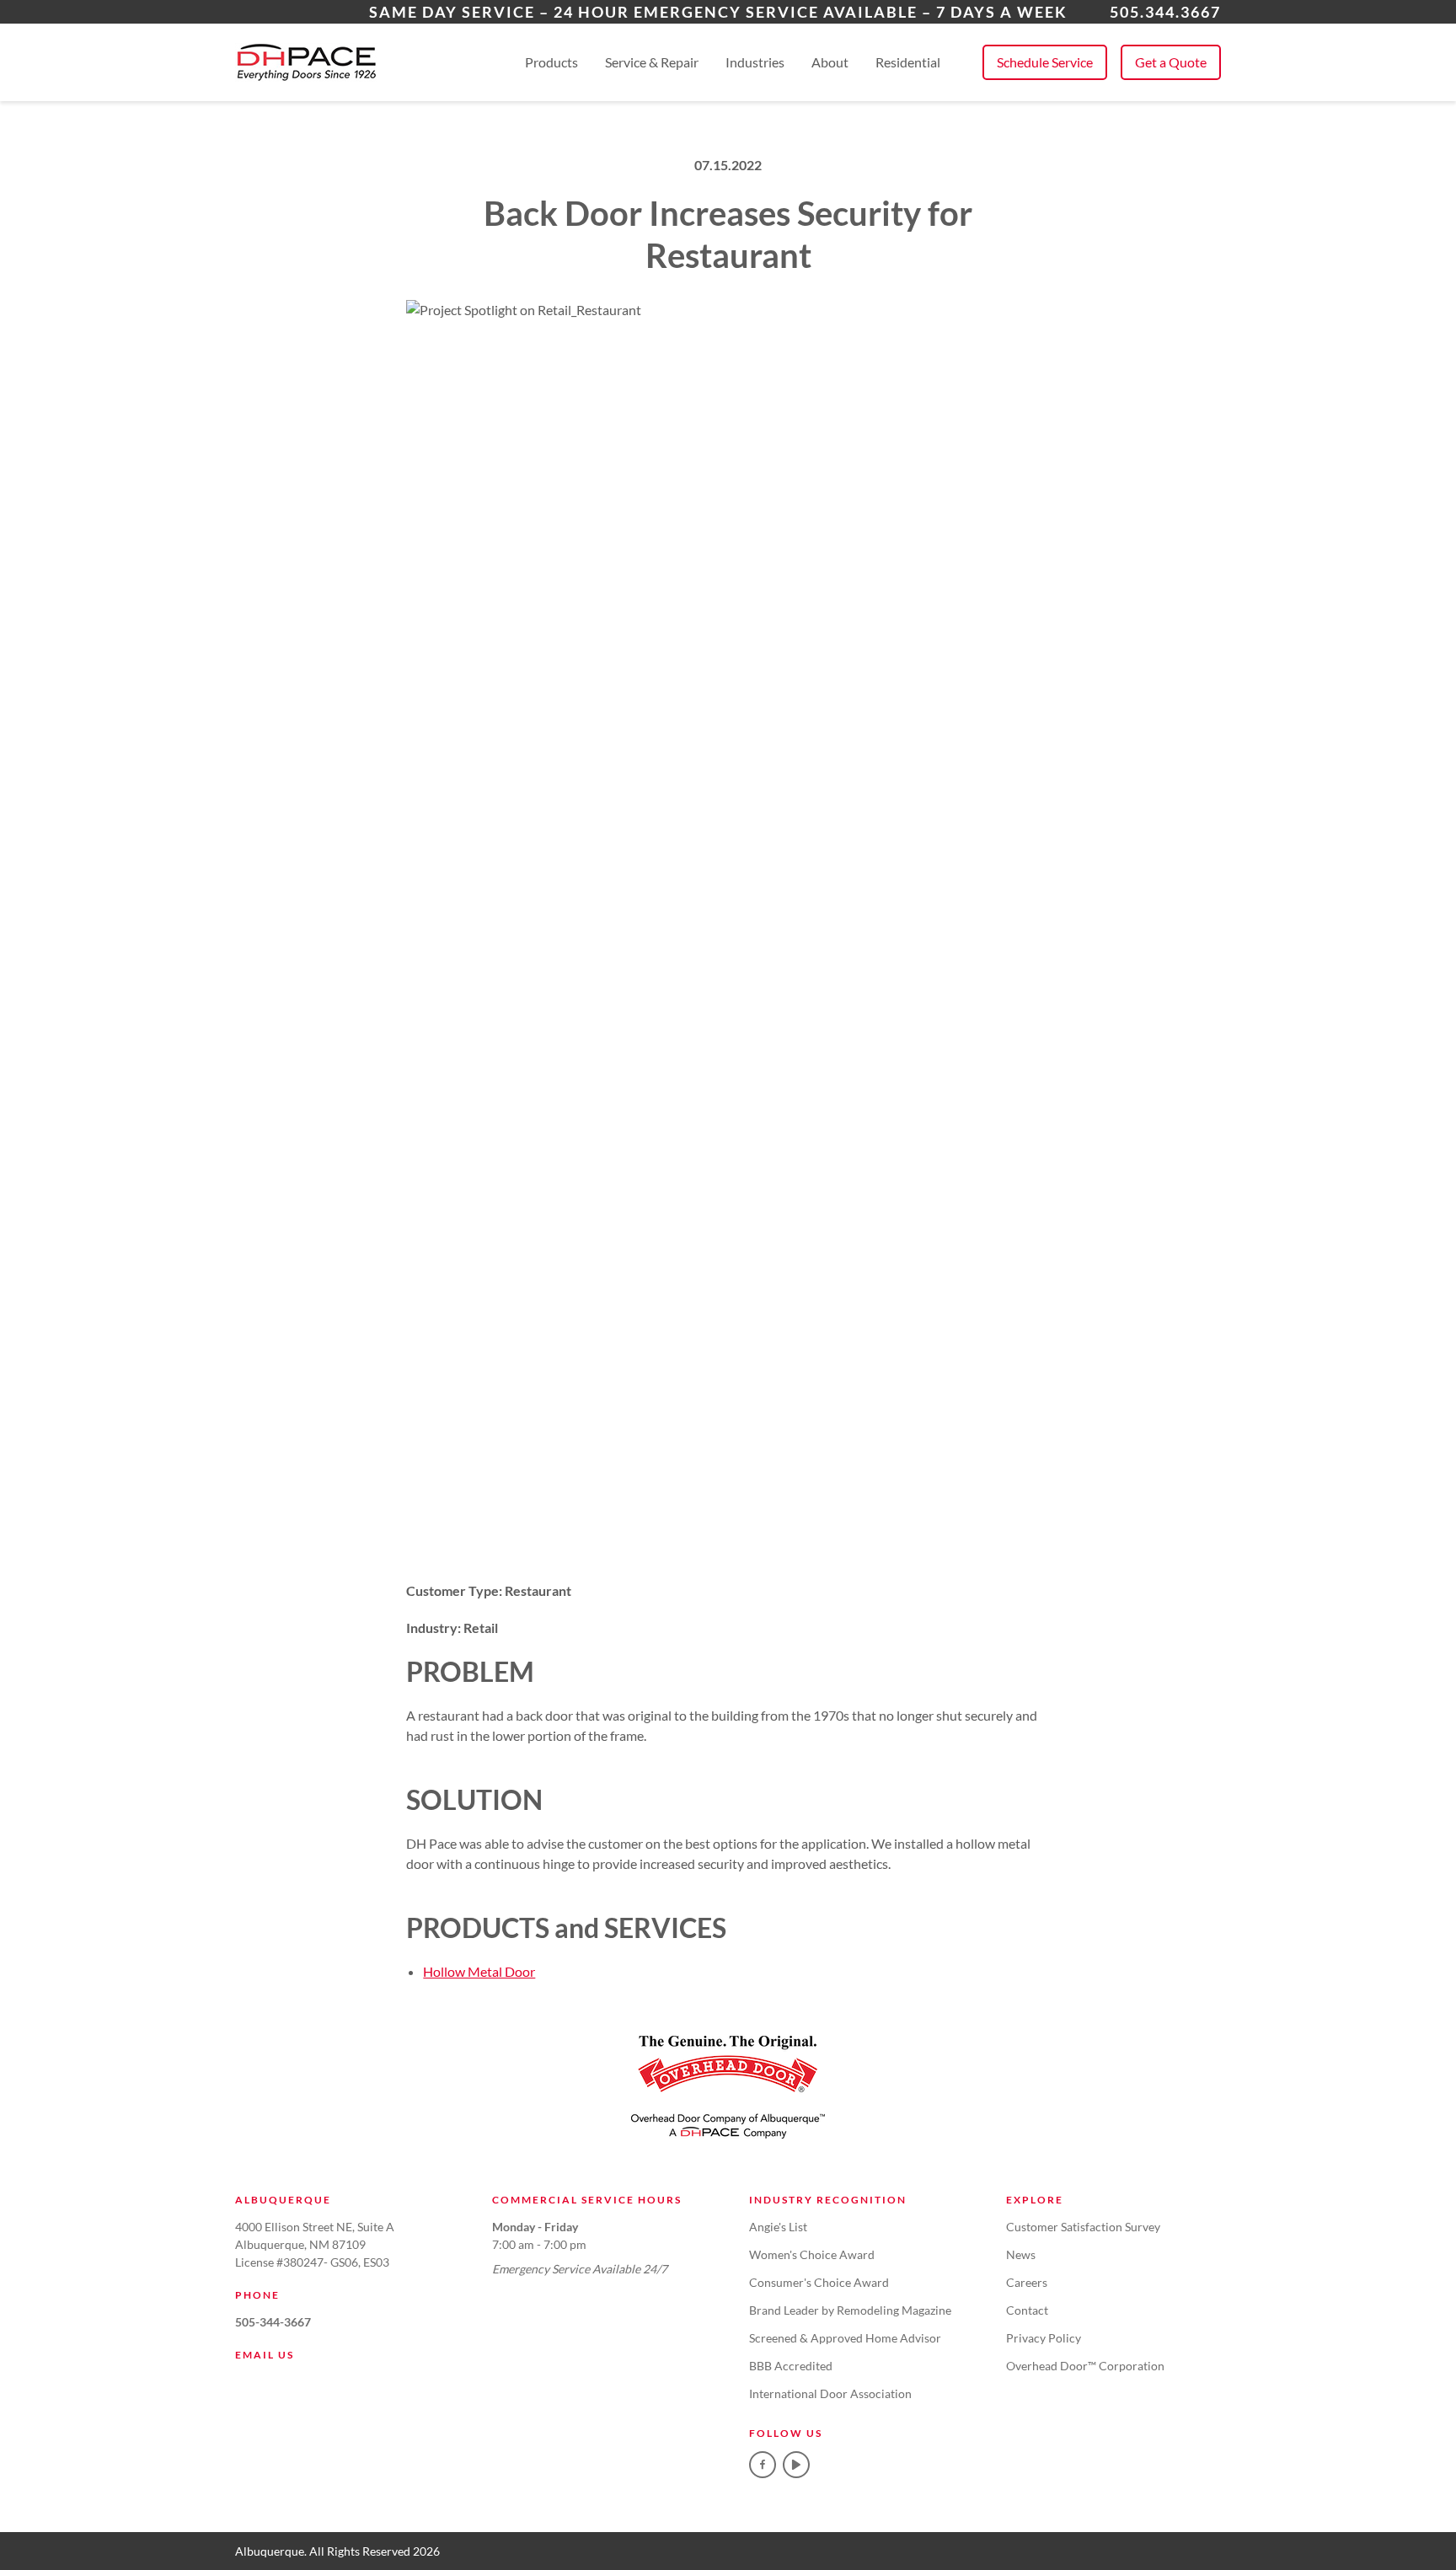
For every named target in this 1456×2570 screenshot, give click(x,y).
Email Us (265, 2355)
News (1021, 2254)
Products (551, 62)
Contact (1027, 2310)
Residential (908, 62)
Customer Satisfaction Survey (1083, 2227)
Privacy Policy (1044, 2338)
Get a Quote (1171, 62)
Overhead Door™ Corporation (1085, 2366)
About (830, 62)
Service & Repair (652, 62)
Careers (1027, 2282)
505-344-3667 (273, 2322)
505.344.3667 (1165, 12)
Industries (755, 62)
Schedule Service (1045, 62)
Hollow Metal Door (479, 1971)
